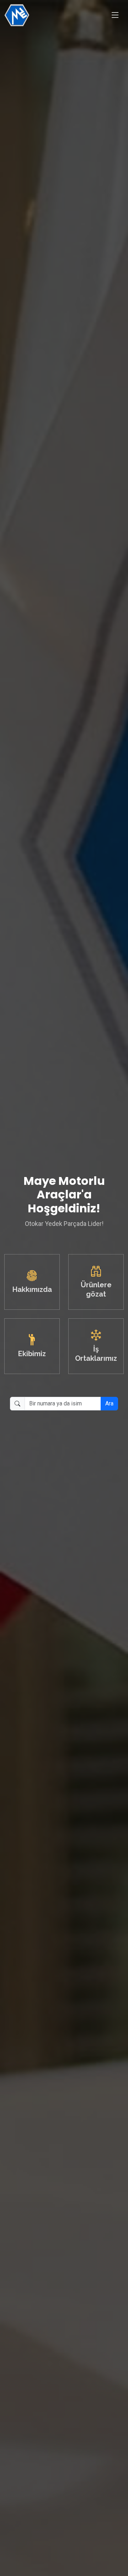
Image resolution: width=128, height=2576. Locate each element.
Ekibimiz (32, 1354)
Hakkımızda (32, 1289)
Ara (109, 1403)
